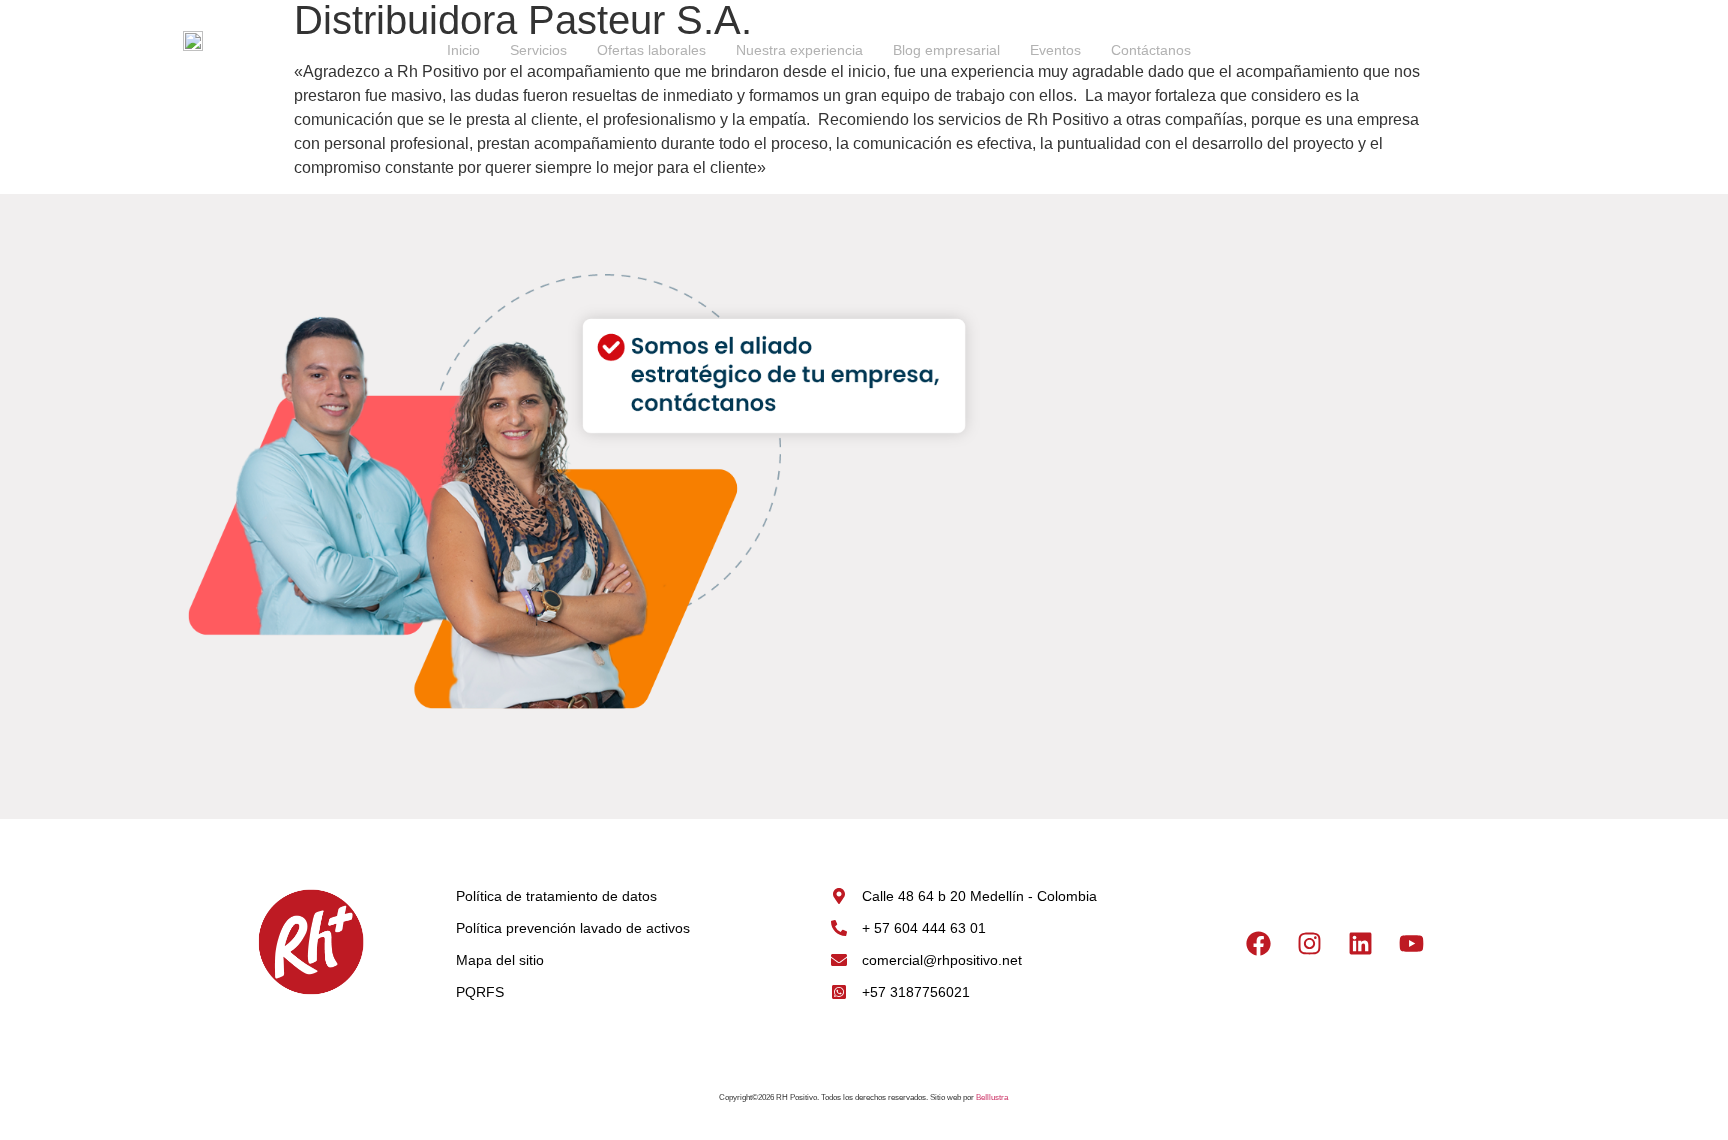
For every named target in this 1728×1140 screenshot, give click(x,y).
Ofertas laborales (651, 50)
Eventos (1055, 50)
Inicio (463, 50)
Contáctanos (1151, 50)
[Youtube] (1412, 944)
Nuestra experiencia (799, 50)
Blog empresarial (946, 50)
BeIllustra (992, 1097)
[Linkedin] (1361, 944)
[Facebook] (1259, 944)
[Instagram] (1310, 944)
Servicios (538, 50)
